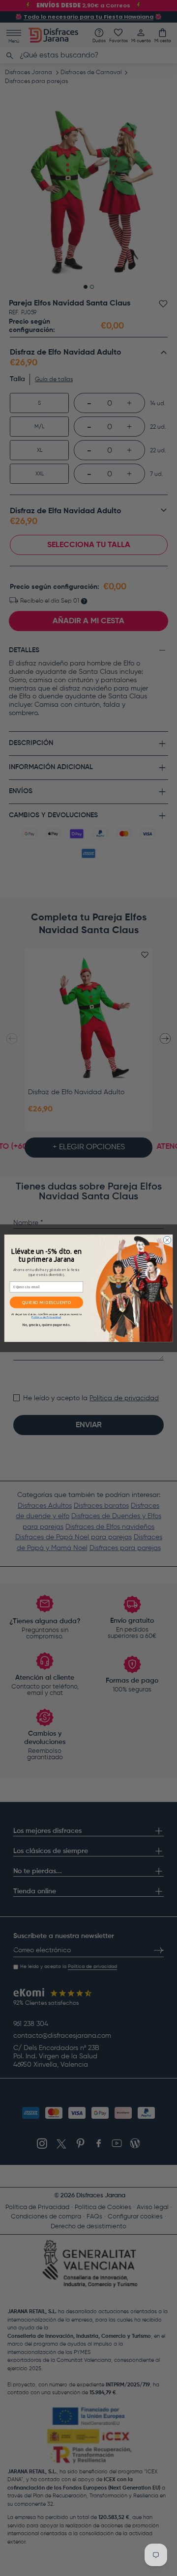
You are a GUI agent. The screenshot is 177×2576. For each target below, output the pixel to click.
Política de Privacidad (46, 1317)
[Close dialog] (167, 1240)
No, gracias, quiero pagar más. (46, 1325)
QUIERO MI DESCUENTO (47, 1302)
